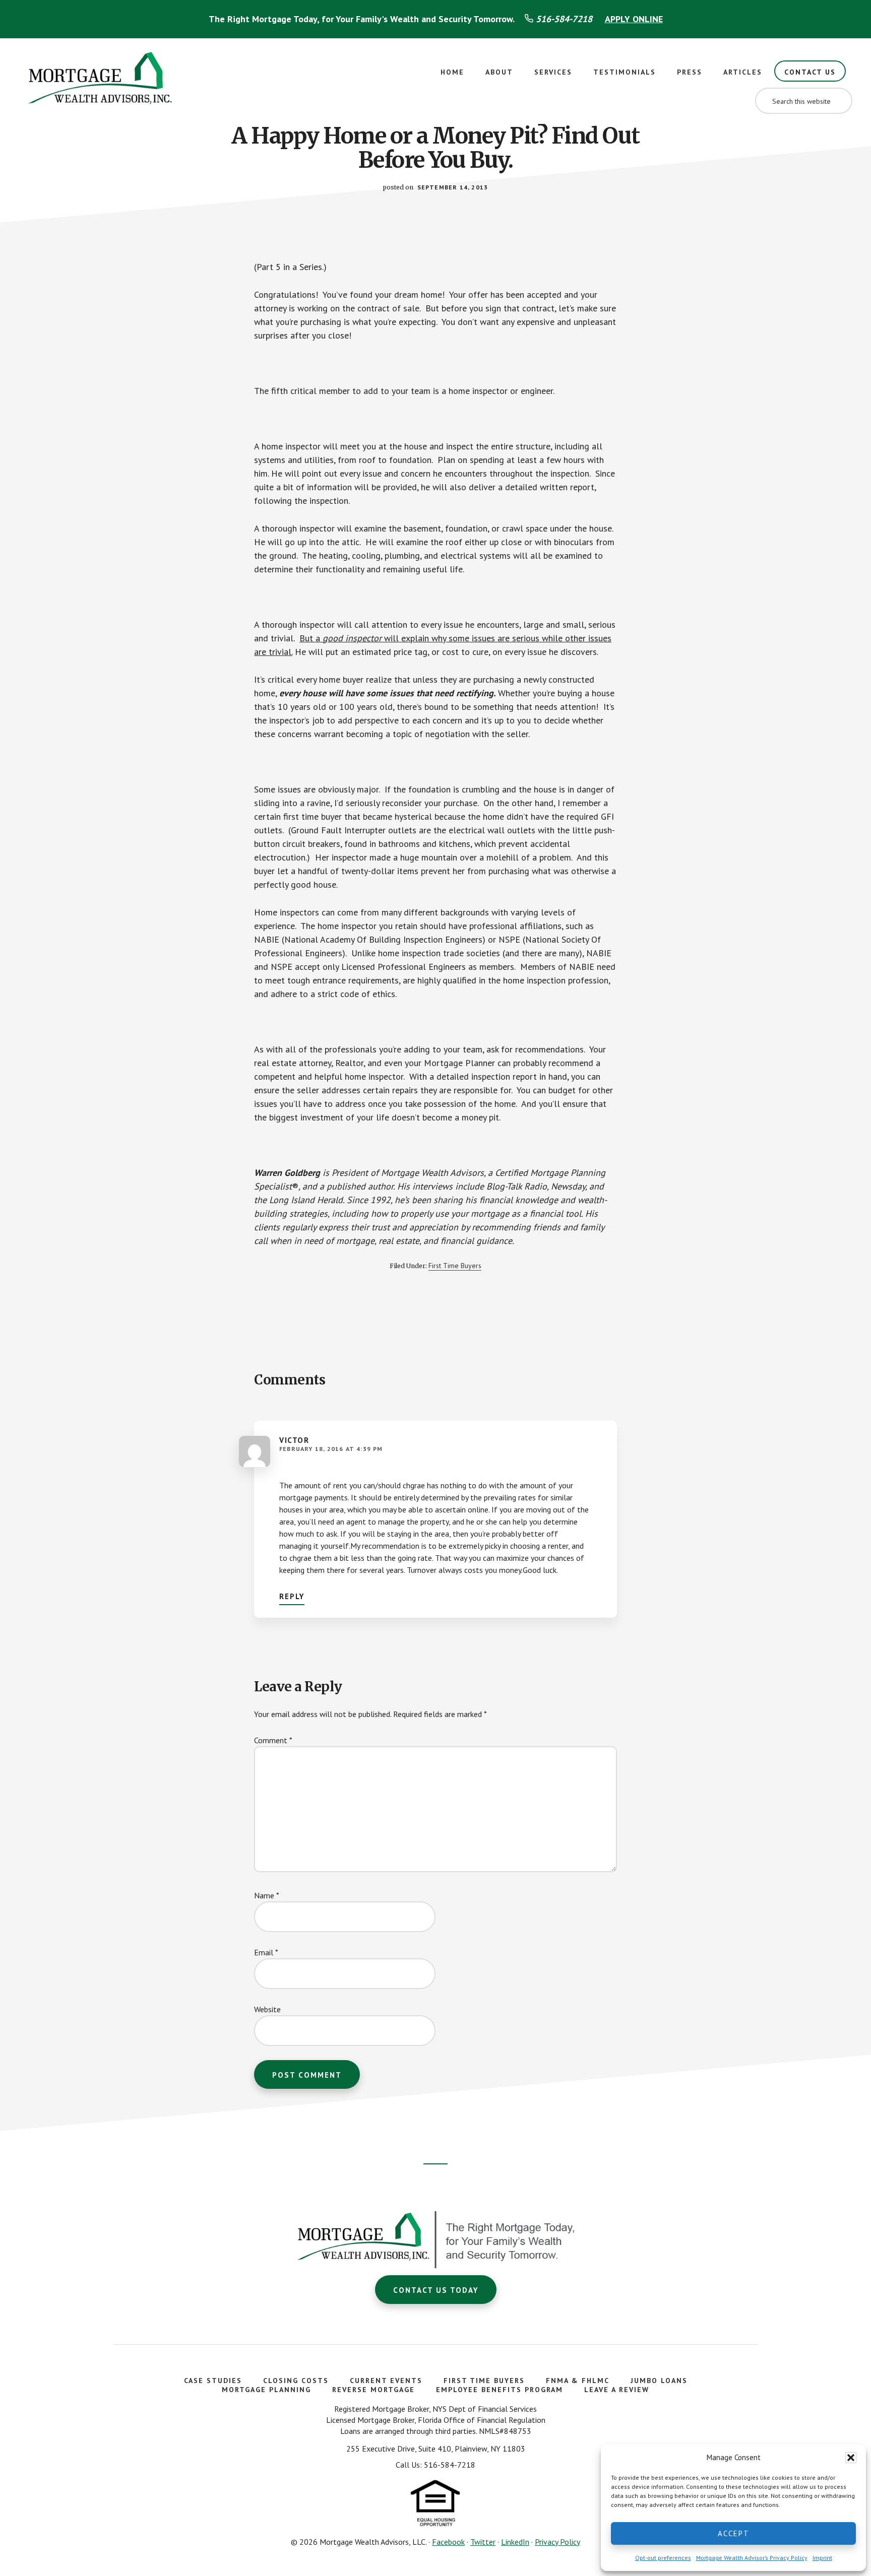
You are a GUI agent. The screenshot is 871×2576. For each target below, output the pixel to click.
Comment (273, 1740)
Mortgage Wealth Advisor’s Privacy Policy (752, 2558)
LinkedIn (515, 2542)
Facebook (448, 2542)
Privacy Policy (557, 2542)
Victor (294, 1440)
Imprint (822, 2558)
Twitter (483, 2542)
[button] (851, 2458)
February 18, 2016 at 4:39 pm (331, 1449)
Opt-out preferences (663, 2558)
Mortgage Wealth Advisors (101, 81)
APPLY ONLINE (634, 19)
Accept (734, 2533)
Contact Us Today (436, 2290)
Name (267, 1895)
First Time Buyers (455, 1266)
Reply (292, 1596)
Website (267, 2009)
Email (266, 1952)
